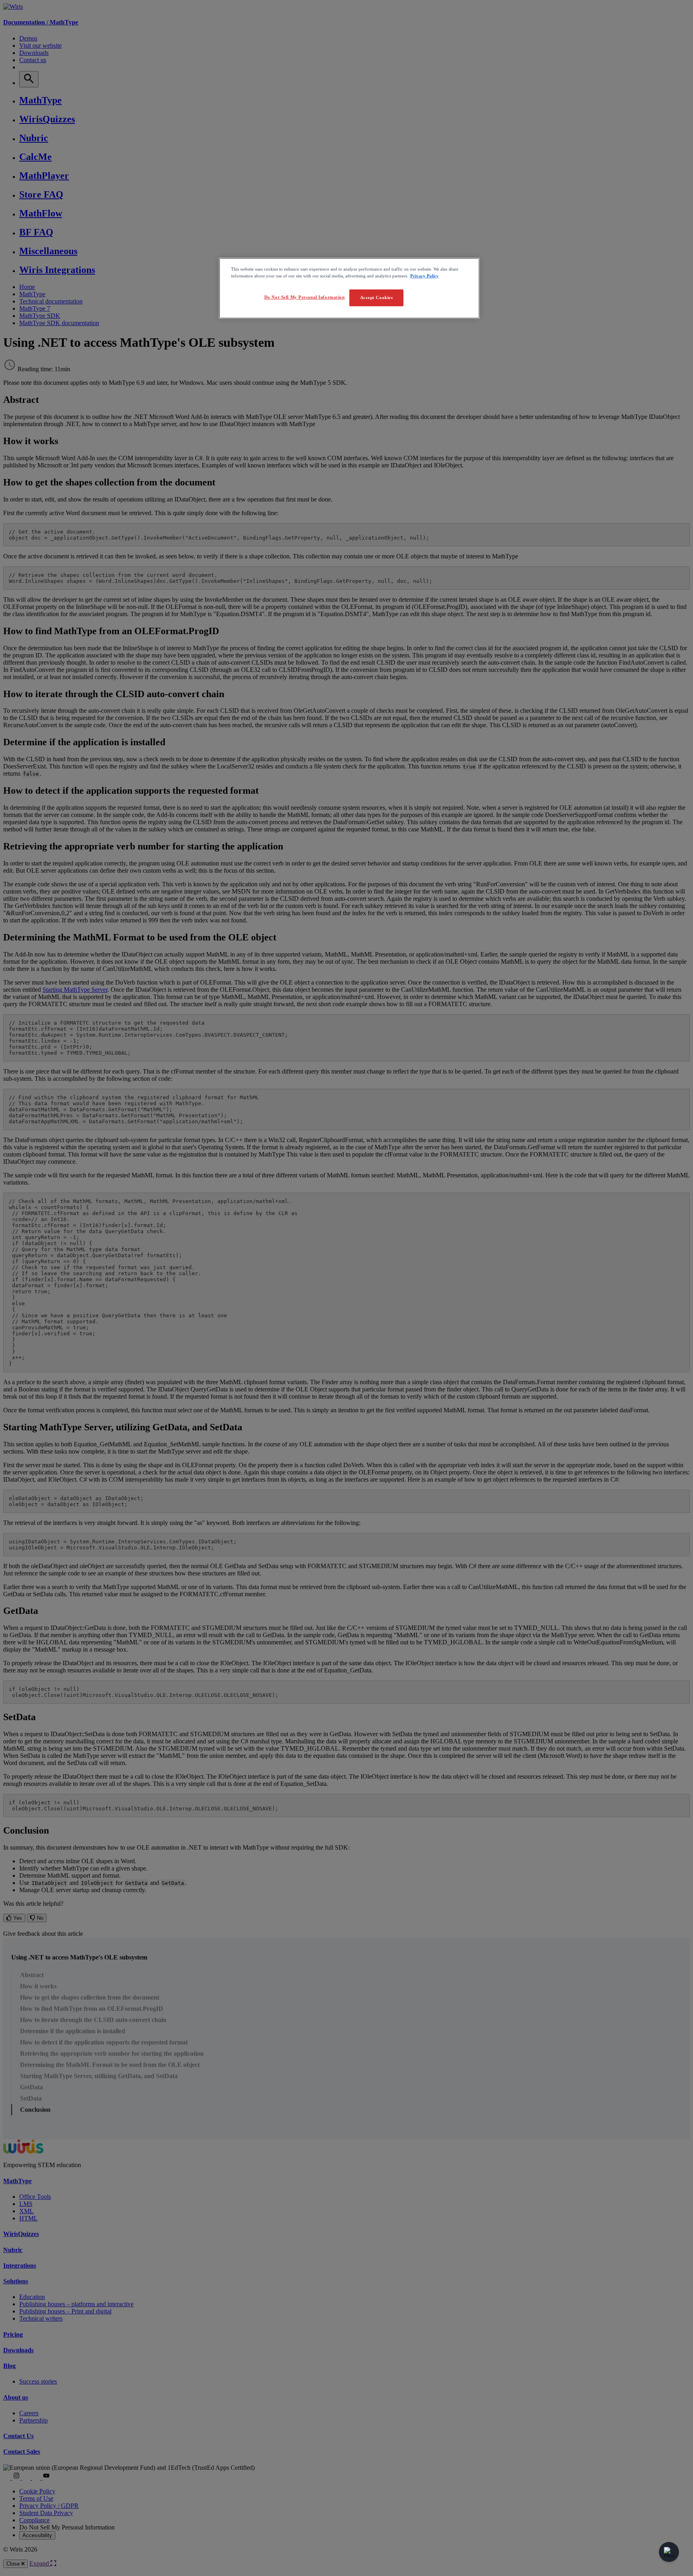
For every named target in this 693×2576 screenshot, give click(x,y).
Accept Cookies (377, 297)
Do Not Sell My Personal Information (305, 297)
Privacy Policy (425, 276)
